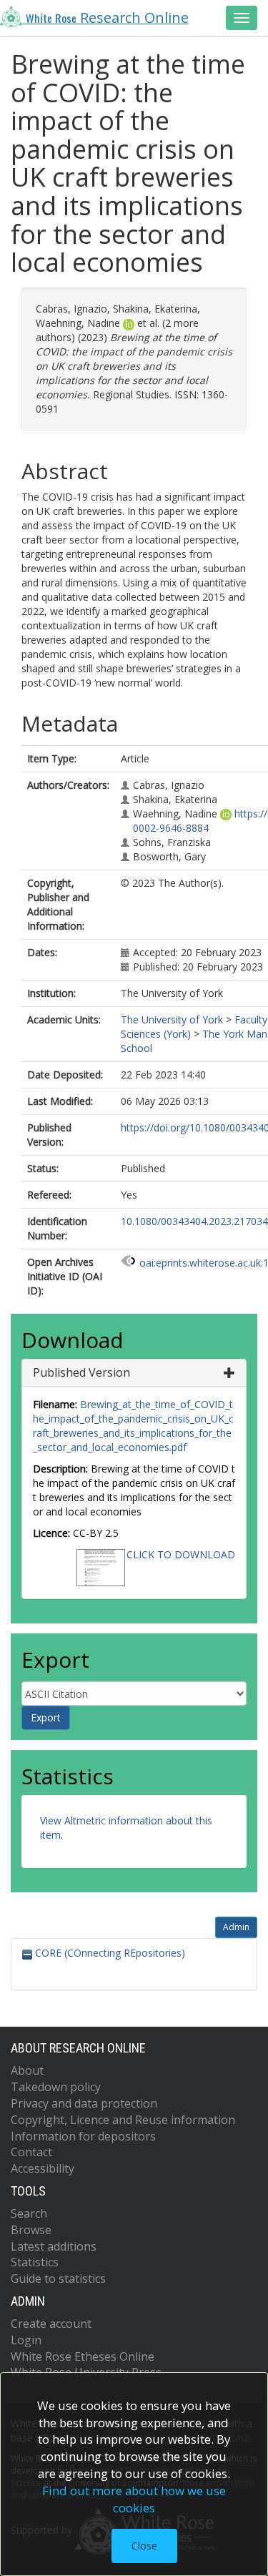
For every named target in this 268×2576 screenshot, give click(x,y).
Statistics (35, 2262)
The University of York (172, 1019)
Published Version (81, 1372)
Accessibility (43, 2168)
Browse (31, 2230)
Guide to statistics (58, 2278)
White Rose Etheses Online (83, 2356)
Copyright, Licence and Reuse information (123, 2120)
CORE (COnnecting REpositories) (109, 1953)
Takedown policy (56, 2087)
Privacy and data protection (84, 2103)
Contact (31, 2152)
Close (144, 2546)
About (27, 2070)
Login (26, 2340)
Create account (51, 2324)
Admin (236, 1927)
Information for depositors (83, 2136)
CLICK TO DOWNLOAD (181, 1554)
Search (29, 2213)
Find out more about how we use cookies (134, 2499)
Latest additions (54, 2246)
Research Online (107, 18)
